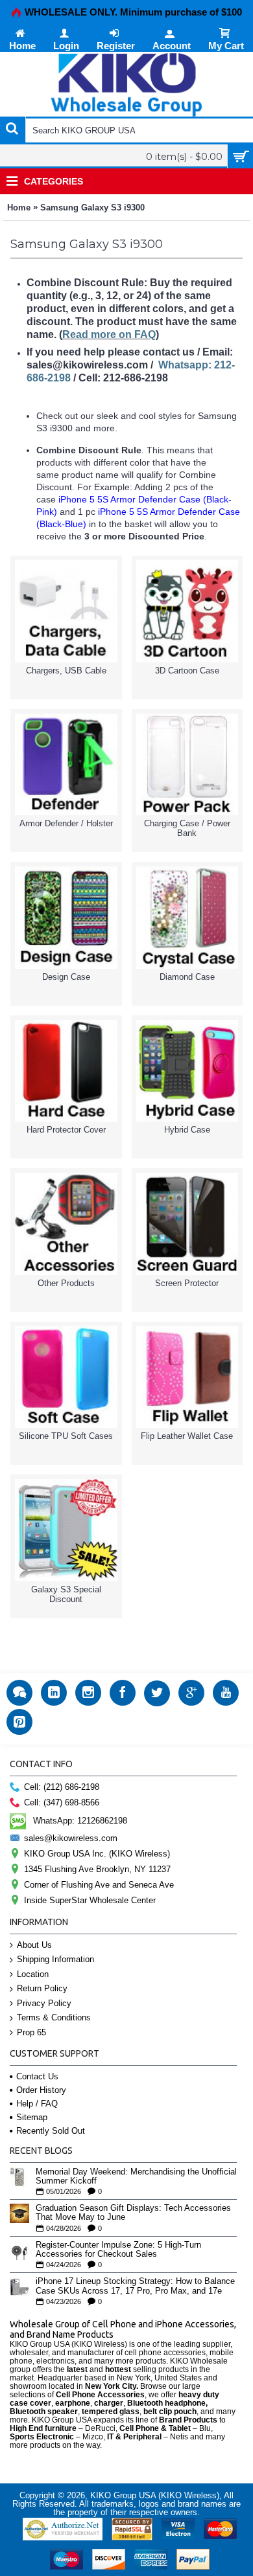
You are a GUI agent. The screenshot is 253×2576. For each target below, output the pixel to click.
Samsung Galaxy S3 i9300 (92, 208)
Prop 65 (31, 2032)
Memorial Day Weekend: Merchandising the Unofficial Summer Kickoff (136, 2176)
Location (33, 1974)
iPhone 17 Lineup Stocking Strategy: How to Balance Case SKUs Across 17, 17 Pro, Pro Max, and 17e (135, 2286)
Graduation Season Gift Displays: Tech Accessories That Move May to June (133, 2213)
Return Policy (42, 1988)
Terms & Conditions (54, 2017)
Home (19, 208)
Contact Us (37, 2076)
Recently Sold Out (51, 2131)
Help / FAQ (37, 2104)
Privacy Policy (44, 2003)
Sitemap (32, 2117)
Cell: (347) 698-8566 (62, 1802)
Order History (41, 2090)
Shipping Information (55, 1959)
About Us (34, 1945)
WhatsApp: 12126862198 (80, 1820)
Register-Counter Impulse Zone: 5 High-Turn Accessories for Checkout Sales (118, 2250)
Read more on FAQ (109, 334)
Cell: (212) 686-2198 (62, 1787)
